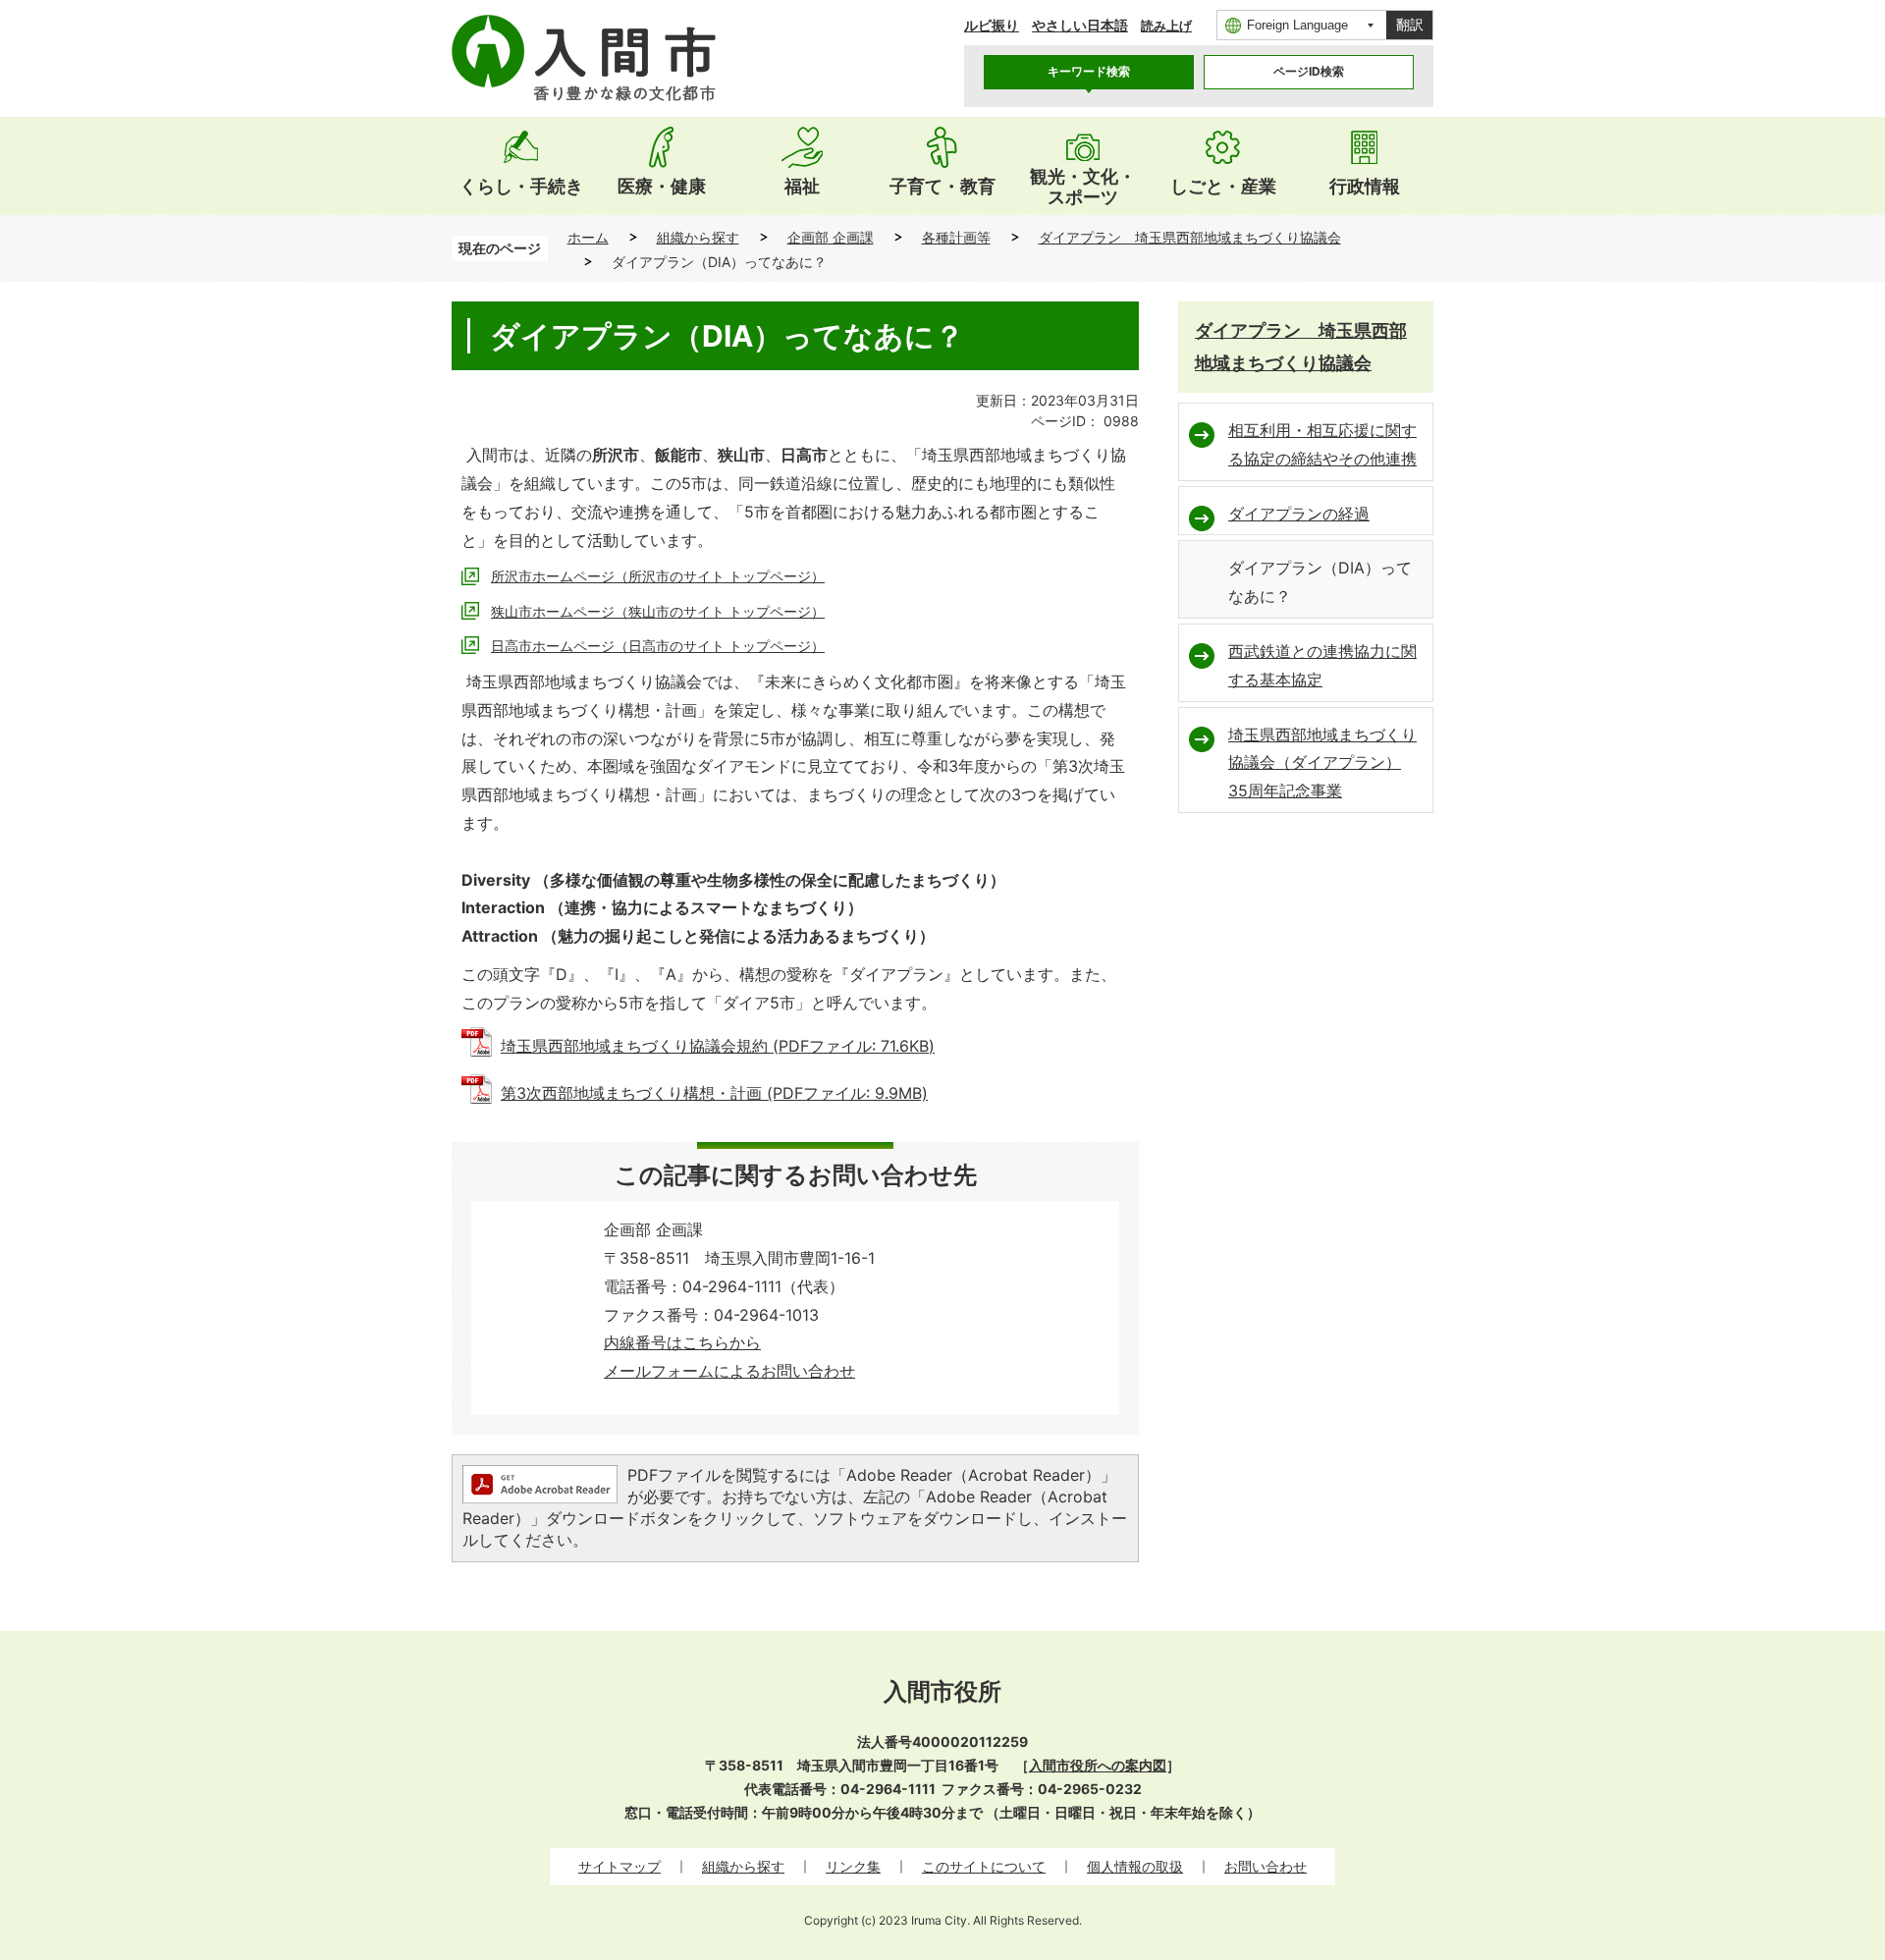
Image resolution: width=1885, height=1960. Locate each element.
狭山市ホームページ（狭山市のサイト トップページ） (658, 611)
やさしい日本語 (1080, 25)
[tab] (1089, 72)
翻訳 (1410, 25)
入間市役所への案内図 (1098, 1765)
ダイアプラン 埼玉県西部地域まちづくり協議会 (1190, 237)
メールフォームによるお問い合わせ (729, 1371)
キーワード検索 (1089, 71)
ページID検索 (1309, 71)
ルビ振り (992, 25)
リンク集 (853, 1866)
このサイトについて (984, 1866)
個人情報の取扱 (1135, 1866)
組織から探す (698, 237)
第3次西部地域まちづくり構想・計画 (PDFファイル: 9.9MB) (714, 1093)
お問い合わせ (1266, 1866)
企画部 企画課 (831, 237)
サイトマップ (619, 1866)
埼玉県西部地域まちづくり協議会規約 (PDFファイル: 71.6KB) (718, 1046)
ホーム (588, 237)
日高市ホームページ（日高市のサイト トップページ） (658, 646)
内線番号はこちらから (682, 1342)
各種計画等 (956, 237)
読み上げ (1166, 26)
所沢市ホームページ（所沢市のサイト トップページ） (658, 576)
